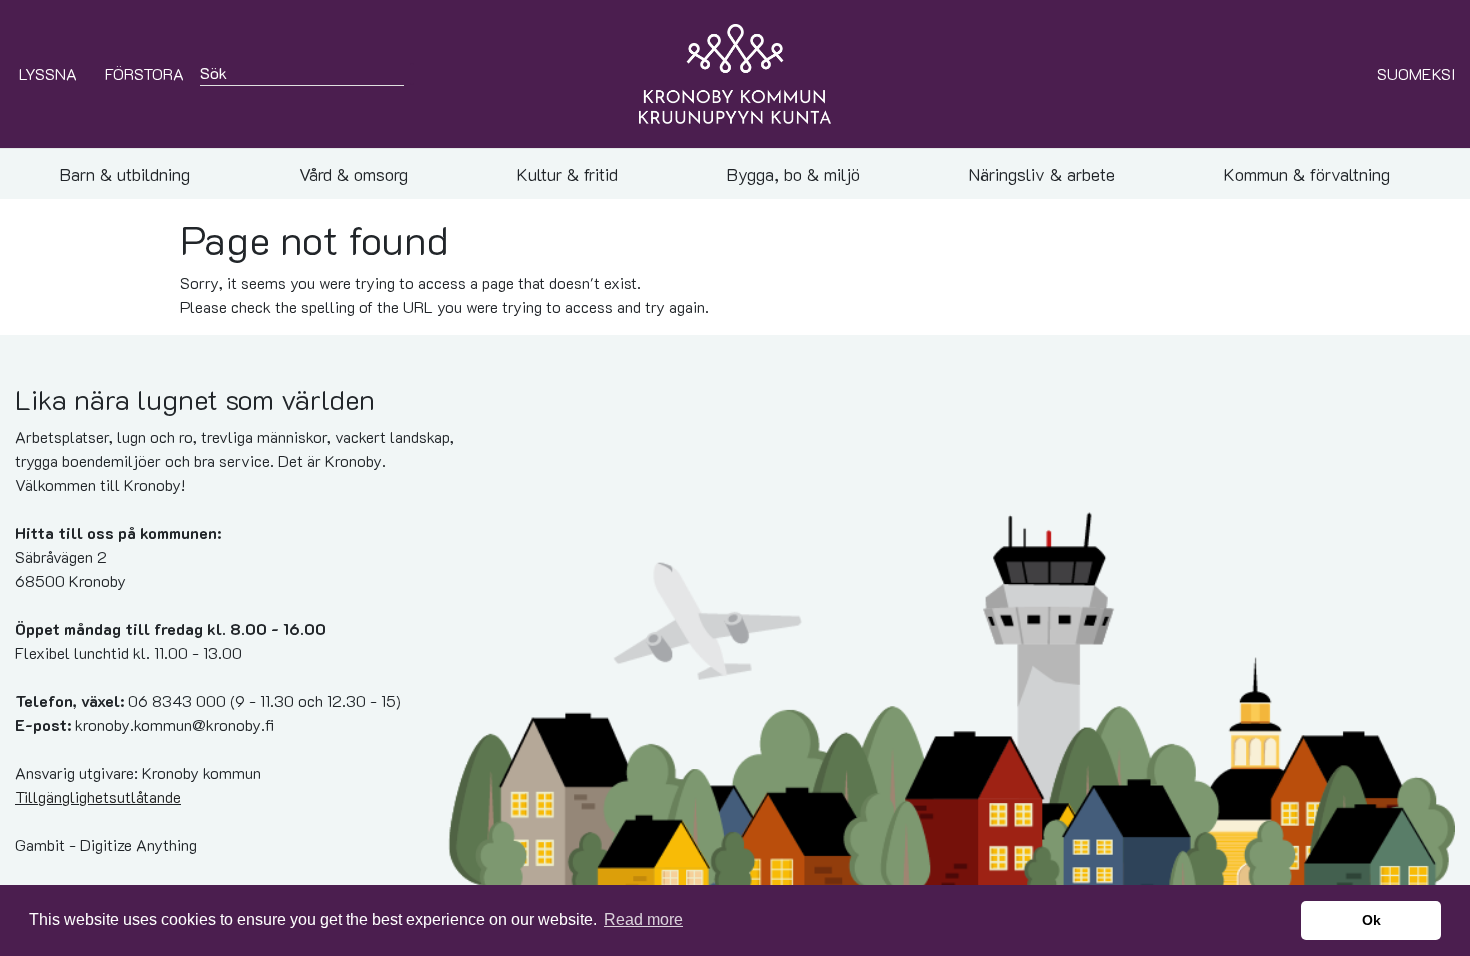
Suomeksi (1416, 73)
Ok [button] (1371, 920)
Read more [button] (643, 919)
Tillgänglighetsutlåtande (98, 796)
